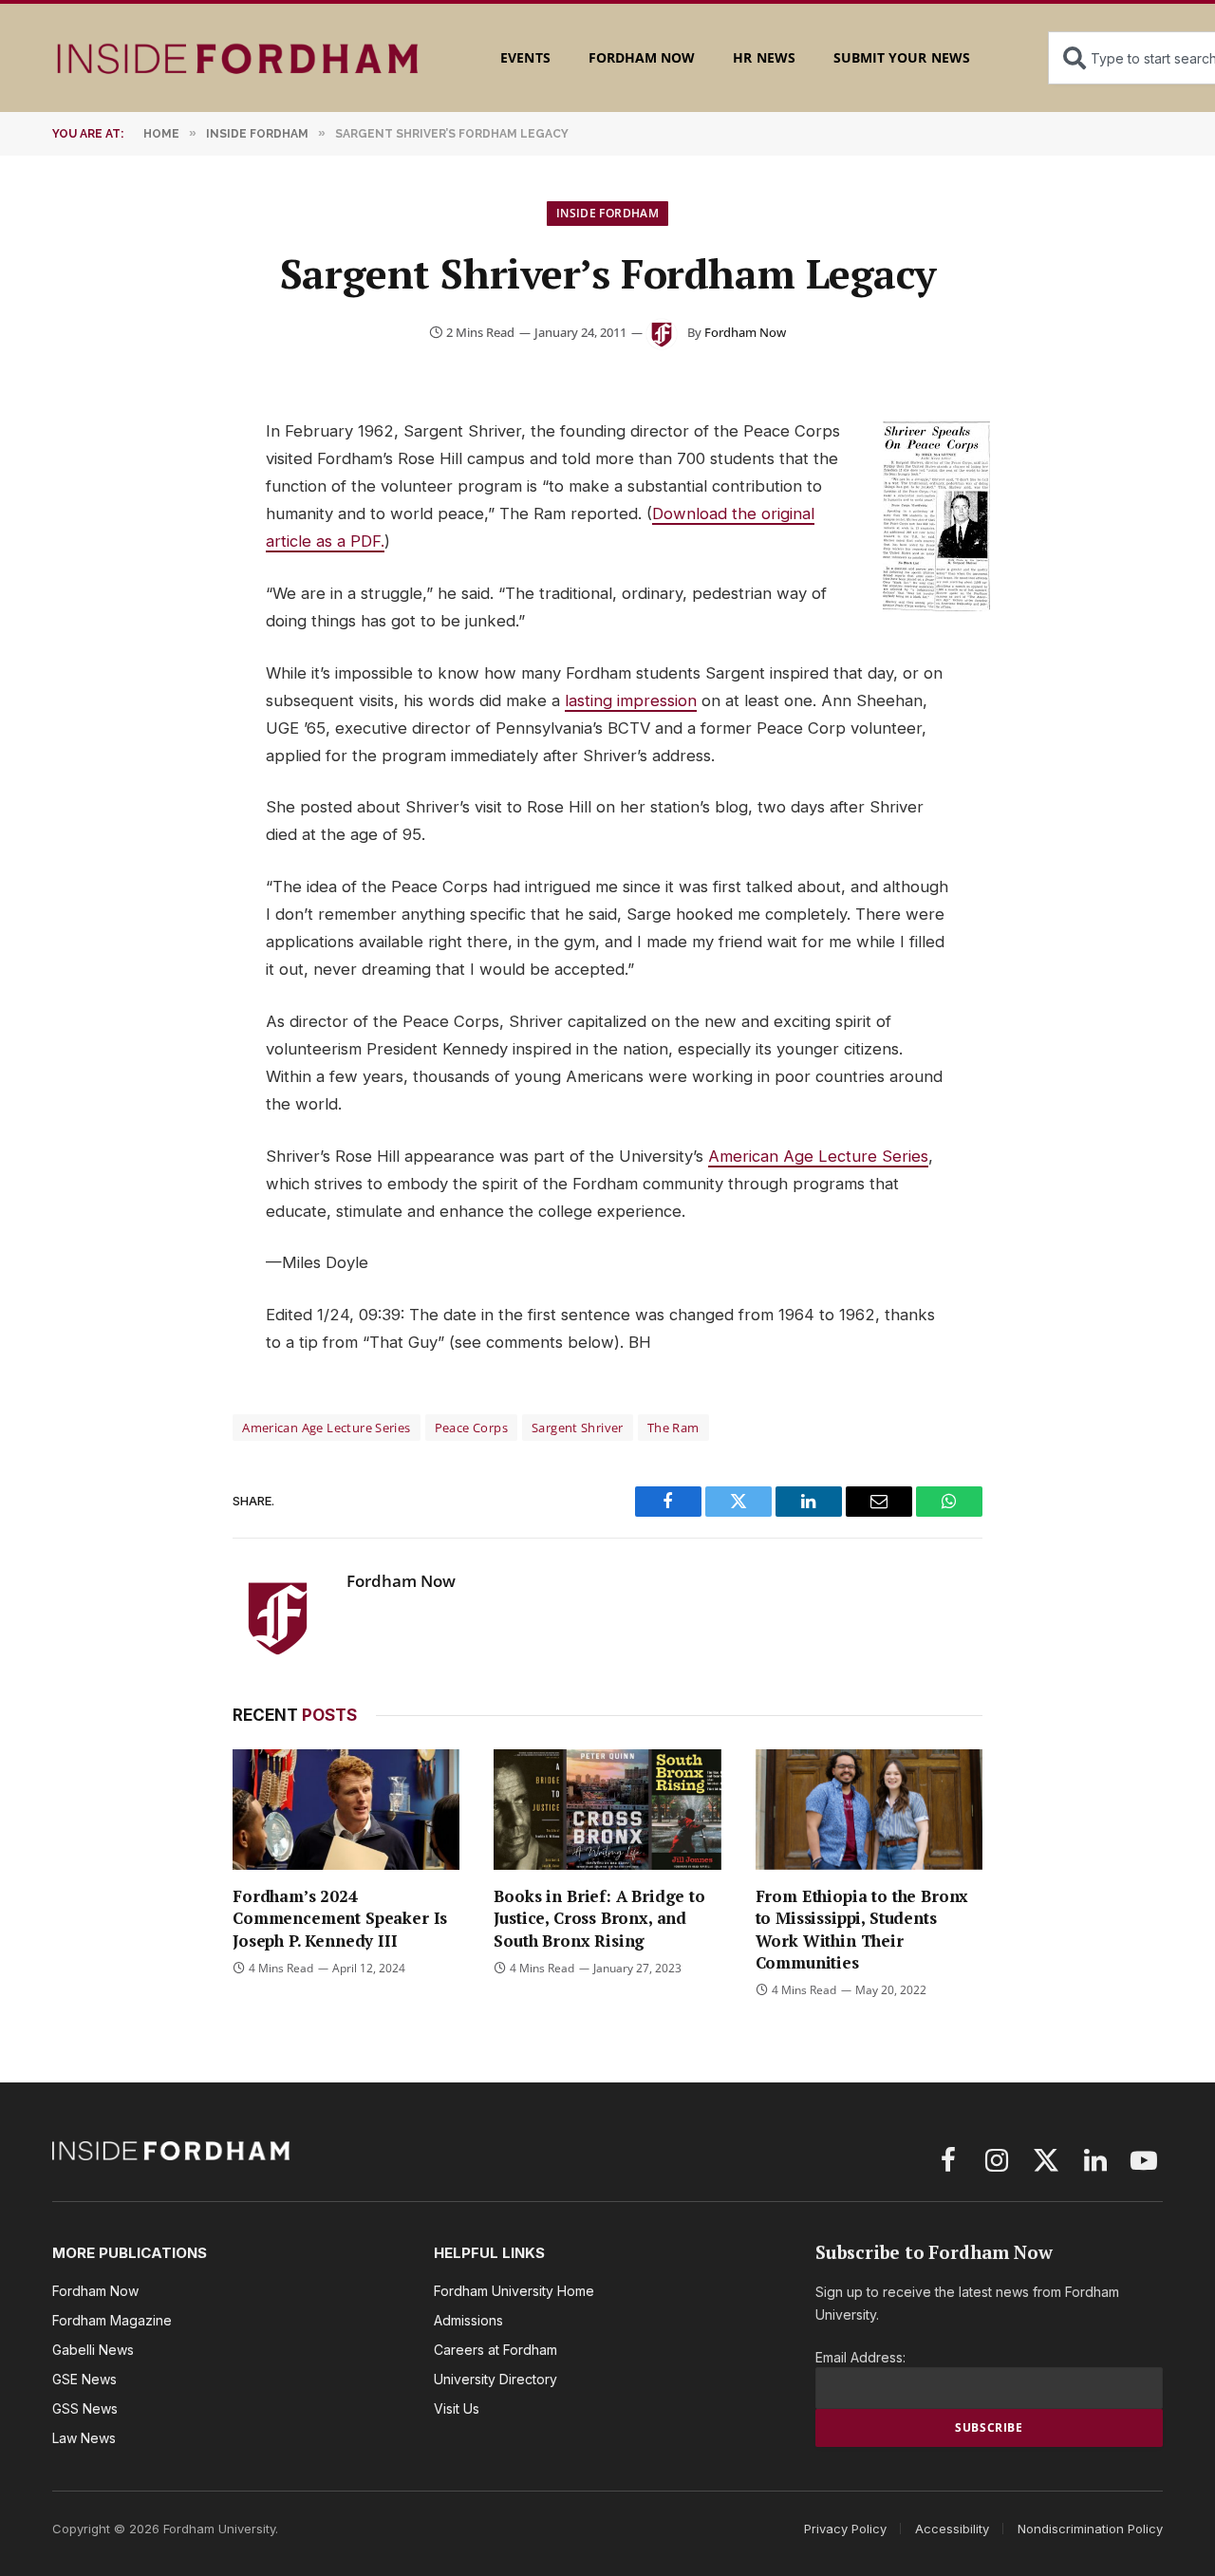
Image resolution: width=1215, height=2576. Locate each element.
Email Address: (860, 2357)
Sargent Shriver (578, 1428)
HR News (764, 57)
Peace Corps (471, 1428)
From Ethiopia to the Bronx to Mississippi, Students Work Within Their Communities (862, 1929)
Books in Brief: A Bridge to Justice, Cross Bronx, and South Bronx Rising (599, 1918)
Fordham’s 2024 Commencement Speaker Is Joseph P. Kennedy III (340, 1918)
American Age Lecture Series (818, 1156)
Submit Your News (902, 57)
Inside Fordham (607, 213)
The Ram (673, 1428)
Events (525, 57)
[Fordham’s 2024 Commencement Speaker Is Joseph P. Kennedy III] (346, 1810)
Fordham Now (642, 57)
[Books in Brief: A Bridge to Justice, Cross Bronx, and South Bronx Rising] (607, 1810)
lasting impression (631, 700)
